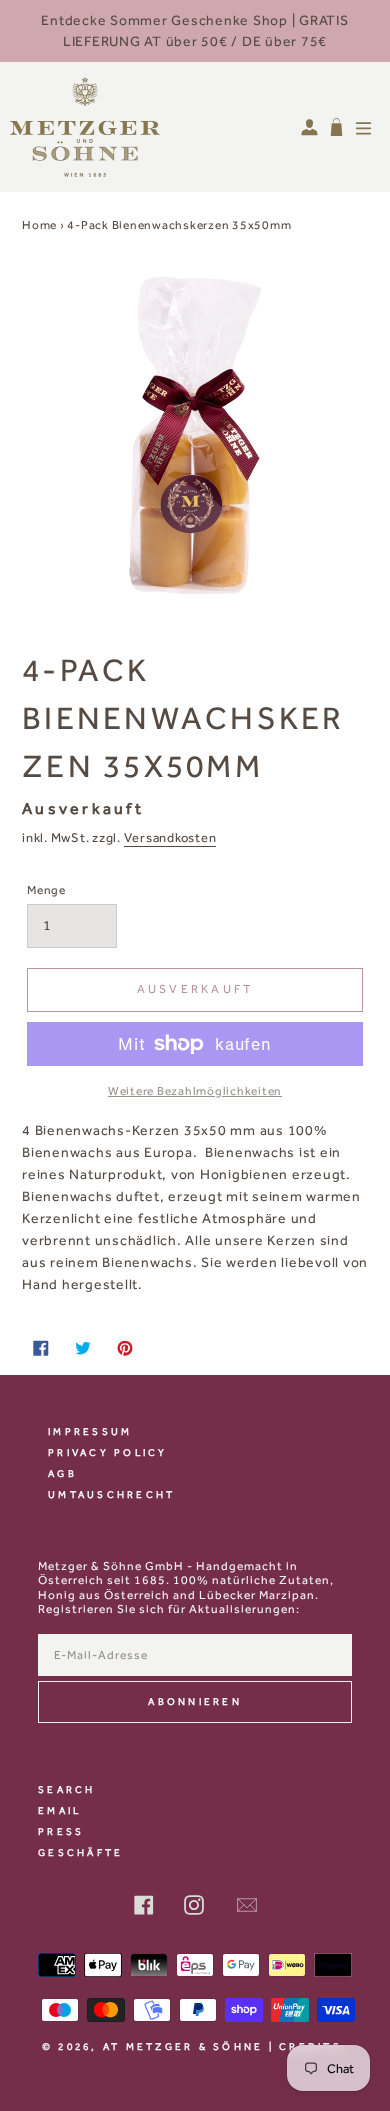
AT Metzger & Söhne (183, 2046)
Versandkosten (170, 837)
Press (61, 1831)
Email (59, 1810)
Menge (46, 890)
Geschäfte (80, 1852)
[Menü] (363, 127)
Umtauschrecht (111, 1494)
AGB (62, 1473)
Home (39, 225)
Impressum (90, 1431)
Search (67, 1789)
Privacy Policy (108, 1452)
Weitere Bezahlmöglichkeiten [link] (195, 1091)
